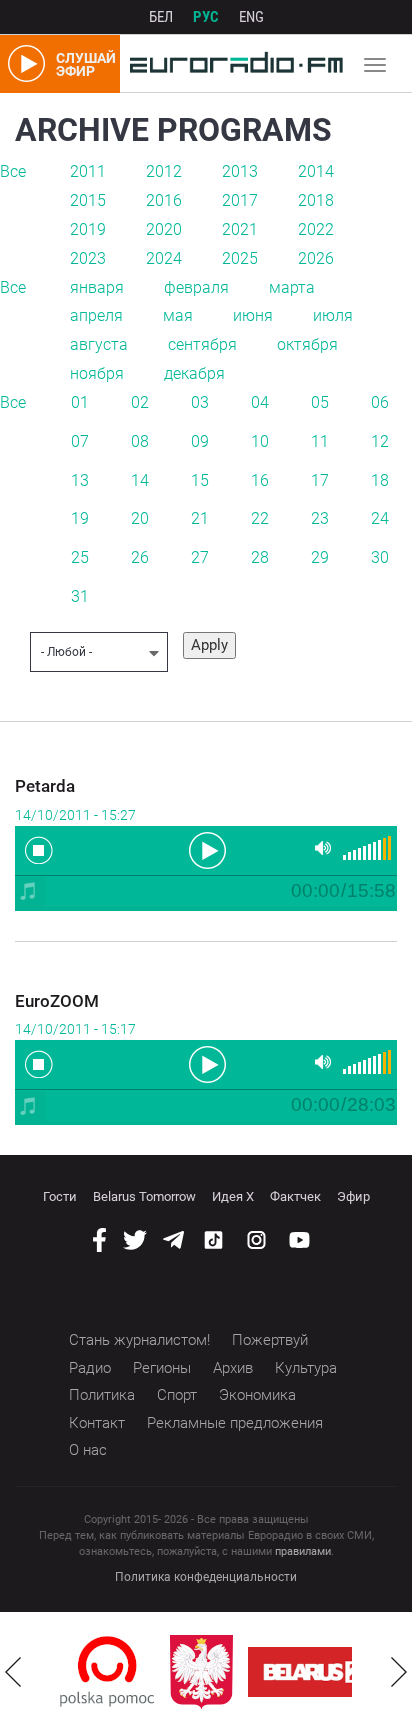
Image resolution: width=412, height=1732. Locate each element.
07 (80, 441)
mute (323, 848)
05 (320, 402)
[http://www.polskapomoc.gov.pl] (107, 1671)
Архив (233, 1368)
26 (140, 557)
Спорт (177, 1395)
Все (13, 171)
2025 (240, 258)
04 (260, 402)
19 (80, 518)
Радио (90, 1368)
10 (260, 441)
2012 (164, 171)
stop (39, 850)
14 (140, 480)
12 (380, 441)
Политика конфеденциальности (206, 1577)
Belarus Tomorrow (144, 1196)
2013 (240, 171)
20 (140, 518)
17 (320, 480)
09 (200, 441)
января (97, 287)
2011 (88, 171)
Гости (60, 1196)
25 (80, 557)
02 (140, 402)
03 (200, 402)
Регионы (162, 1368)
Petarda (45, 786)
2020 (164, 229)
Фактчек (295, 1196)
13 (80, 480)
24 (380, 518)
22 (260, 518)
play (206, 849)
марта (292, 287)
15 (200, 480)
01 (80, 402)
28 (260, 557)
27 (200, 557)
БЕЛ (161, 17)
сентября (202, 344)
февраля (196, 287)
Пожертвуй (270, 1340)
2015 (88, 200)
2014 (316, 171)
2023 (88, 258)
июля (333, 315)
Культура (306, 1368)
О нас (88, 1450)
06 (380, 402)
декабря (194, 373)
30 (380, 557)
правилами (303, 1551)
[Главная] (231, 64)
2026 (316, 258)
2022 (316, 229)
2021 (240, 229)
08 (140, 441)
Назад (13, 1672)
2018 (316, 200)
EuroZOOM (57, 1001)
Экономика (257, 1395)
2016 (164, 200)
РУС (206, 17)
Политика (102, 1395)
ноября (97, 373)
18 (380, 480)
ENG (251, 17)
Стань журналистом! (139, 1340)
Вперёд (399, 1672)
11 (320, 441)
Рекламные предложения (235, 1423)
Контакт (97, 1423)
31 (80, 596)
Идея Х (233, 1196)
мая (178, 315)
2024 (164, 258)
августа (99, 344)
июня (253, 315)
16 (260, 480)
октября (307, 344)
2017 (240, 200)
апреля (96, 315)
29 (320, 557)
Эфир (353, 1196)
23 (320, 518)
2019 (88, 229)
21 (200, 518)
